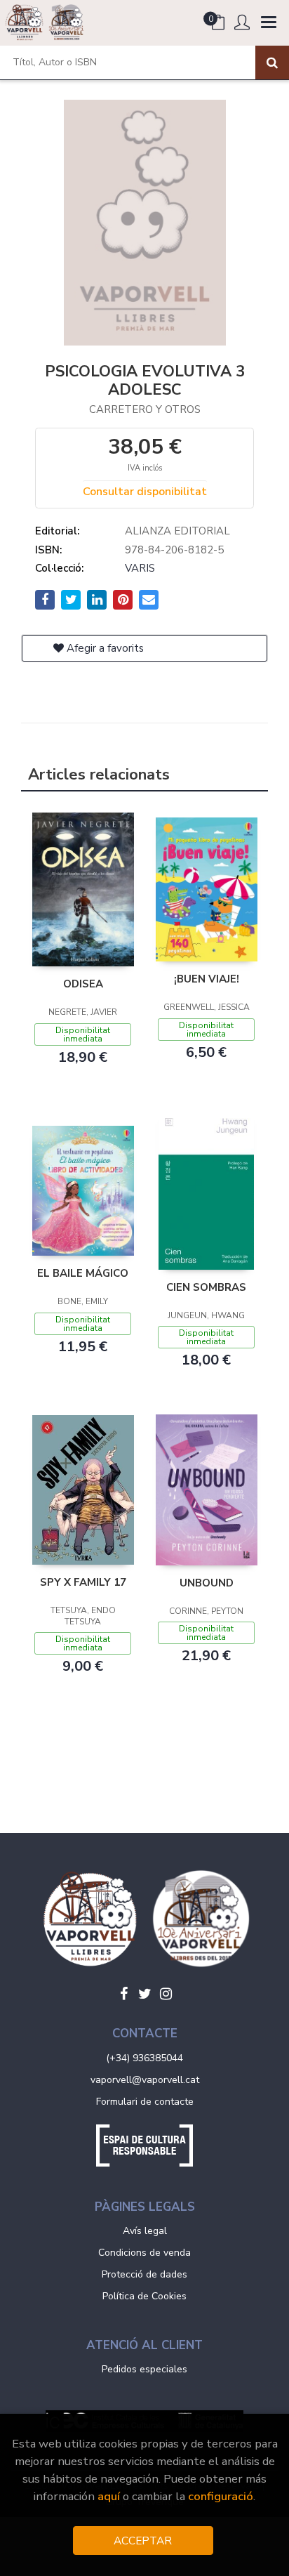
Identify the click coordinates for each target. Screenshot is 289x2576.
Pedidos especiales (144, 2369)
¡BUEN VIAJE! (207, 979)
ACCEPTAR (143, 2541)
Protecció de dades (144, 2274)
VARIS (140, 568)
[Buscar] (272, 63)
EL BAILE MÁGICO (83, 1273)
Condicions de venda (144, 2253)
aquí (109, 2496)
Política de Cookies (144, 2296)
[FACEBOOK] (123, 1994)
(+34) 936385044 (144, 2058)
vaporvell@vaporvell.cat (145, 2080)
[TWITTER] (144, 1994)
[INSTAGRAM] (166, 1994)
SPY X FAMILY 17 (83, 1582)
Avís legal (145, 2231)
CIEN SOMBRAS (206, 1287)
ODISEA (83, 984)
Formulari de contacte (145, 2102)
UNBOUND (207, 1583)
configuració (221, 2496)
